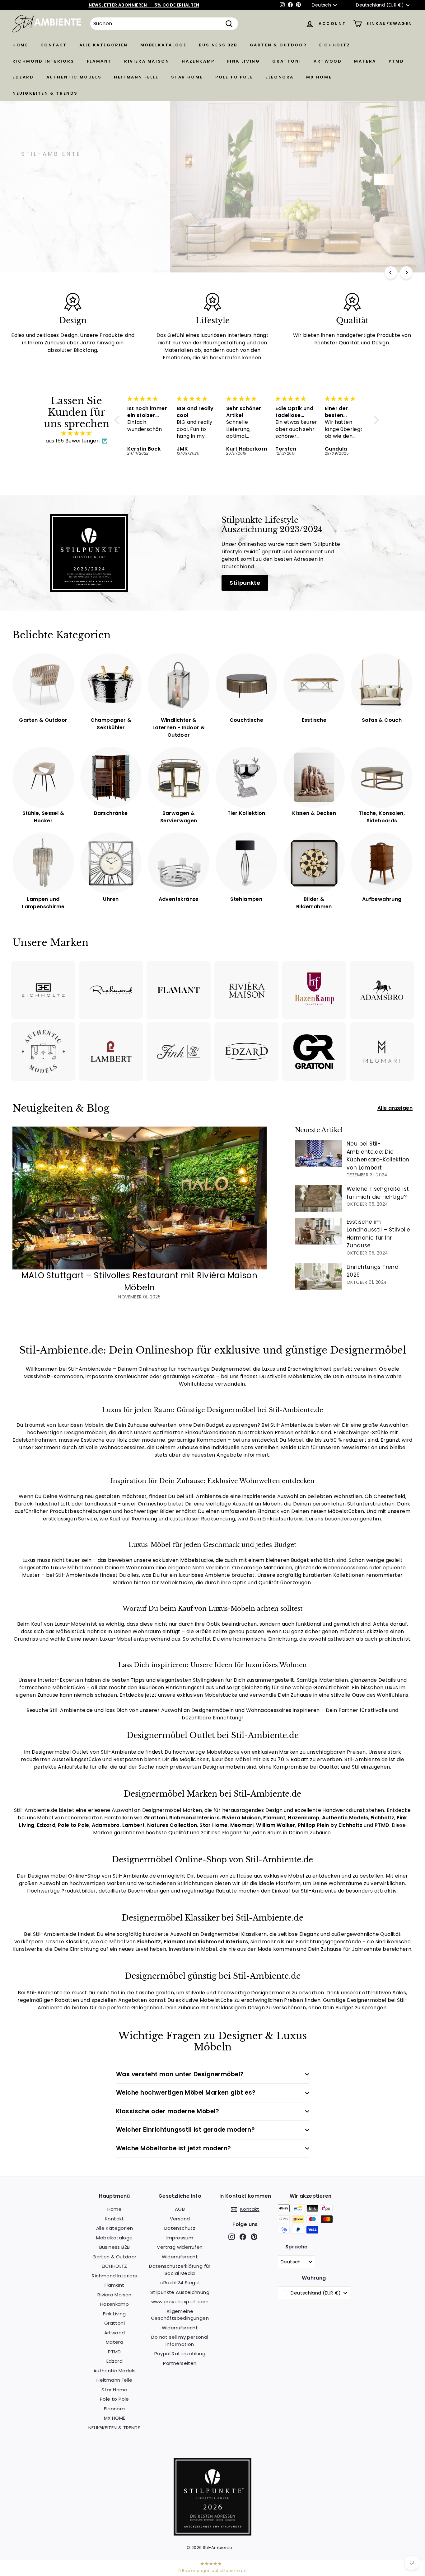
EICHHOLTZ (335, 45)
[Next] (406, 272)
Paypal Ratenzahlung (180, 2354)
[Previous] (391, 272)
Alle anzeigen (395, 1108)
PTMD (396, 61)
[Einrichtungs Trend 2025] (318, 1276)
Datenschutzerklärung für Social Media (180, 2270)
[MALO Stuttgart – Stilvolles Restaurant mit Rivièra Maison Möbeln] (140, 1198)
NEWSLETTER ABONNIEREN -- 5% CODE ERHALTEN (144, 5)
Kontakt (54, 45)
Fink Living (244, 61)
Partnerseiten (180, 2363)
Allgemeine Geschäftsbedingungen (180, 2315)
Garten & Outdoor (278, 45)
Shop (37, 212)
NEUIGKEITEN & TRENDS (45, 93)
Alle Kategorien (104, 45)
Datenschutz (180, 2228)
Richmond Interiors (43, 61)
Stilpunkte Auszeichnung (180, 2292)
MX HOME (319, 77)
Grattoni (287, 61)
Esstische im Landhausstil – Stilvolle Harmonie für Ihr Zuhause (378, 1234)
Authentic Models (74, 77)
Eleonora (280, 77)
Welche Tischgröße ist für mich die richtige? (378, 1193)
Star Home (187, 77)
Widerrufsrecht (180, 2257)
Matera (365, 61)
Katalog (78, 212)
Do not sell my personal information (180, 2341)
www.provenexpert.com (180, 2302)
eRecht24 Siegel (180, 2283)
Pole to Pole (234, 77)
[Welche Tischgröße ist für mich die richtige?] (318, 1198)
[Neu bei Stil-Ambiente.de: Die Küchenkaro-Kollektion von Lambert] (318, 1153)
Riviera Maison (147, 61)
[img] (77, 433)
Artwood (328, 61)
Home (20, 45)
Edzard (23, 77)
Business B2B (218, 45)
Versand (180, 2219)
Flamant (99, 61)
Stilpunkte (245, 583)
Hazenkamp (198, 61)
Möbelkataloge (163, 45)
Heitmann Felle (136, 77)
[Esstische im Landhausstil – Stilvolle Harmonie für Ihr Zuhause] (318, 1231)
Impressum (180, 2238)
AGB (180, 2209)
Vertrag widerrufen (180, 2247)
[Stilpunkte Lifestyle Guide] (213, 2534)
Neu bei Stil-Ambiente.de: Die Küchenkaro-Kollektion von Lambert (378, 1156)
